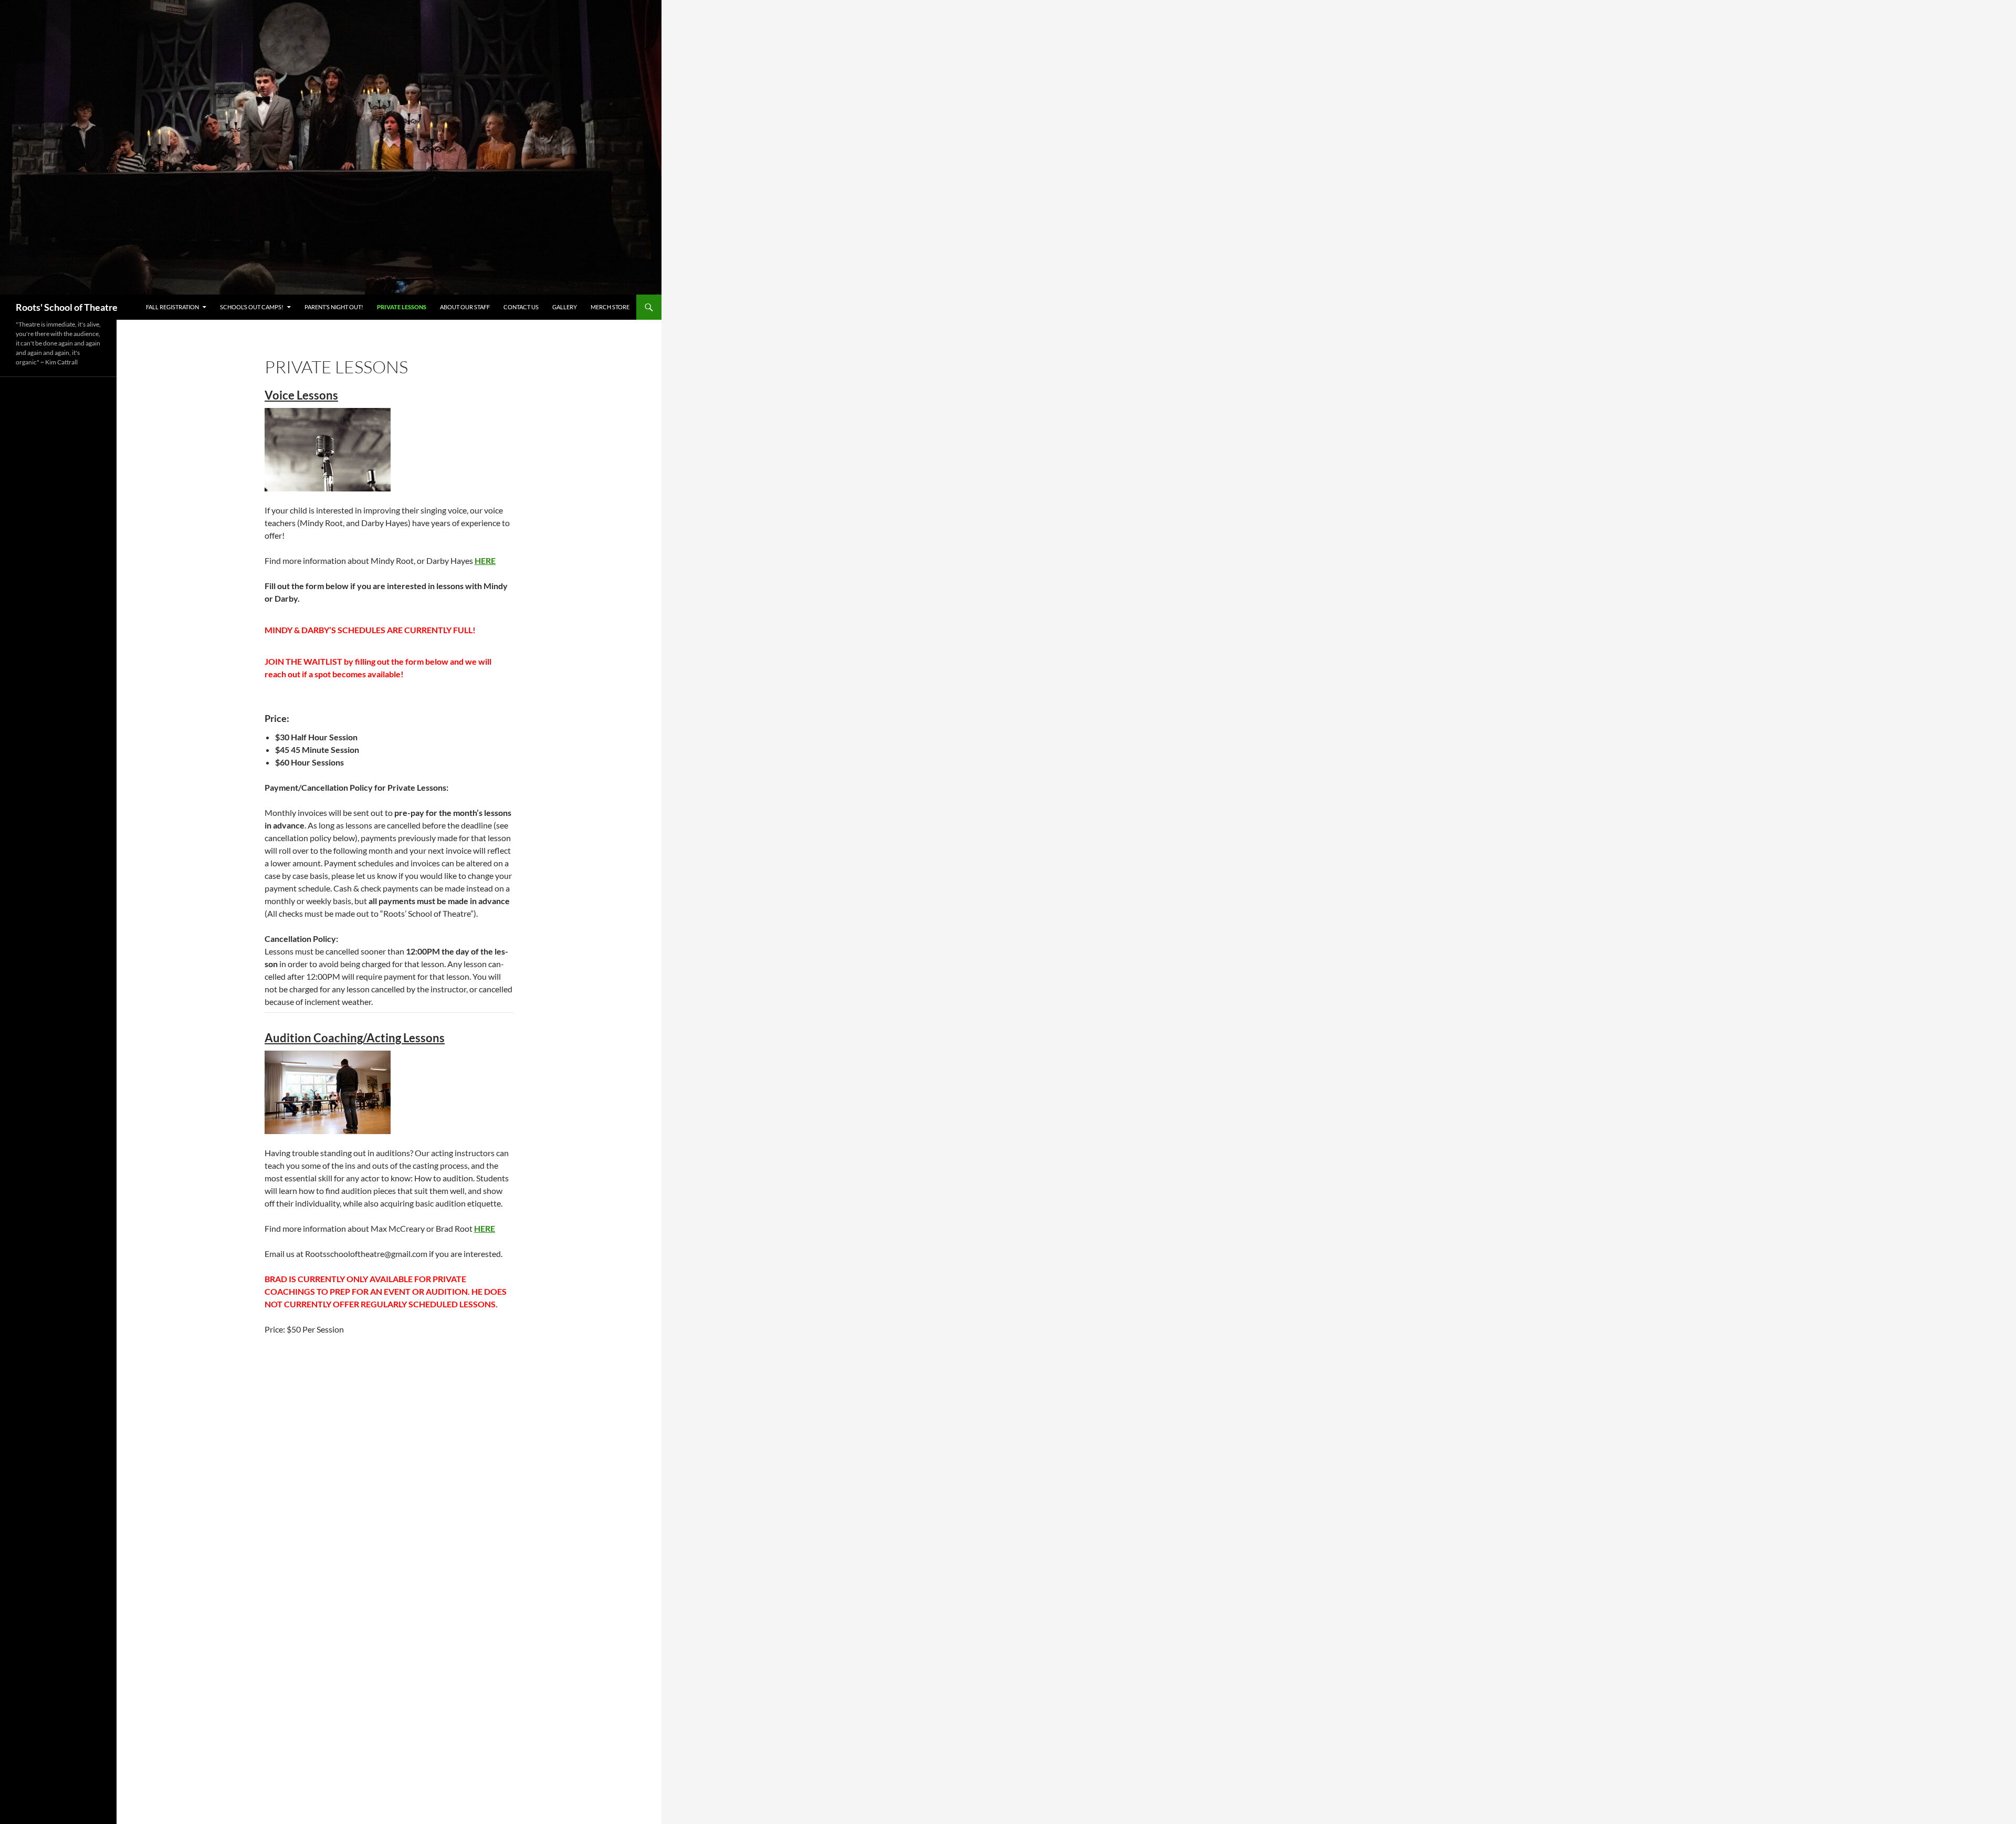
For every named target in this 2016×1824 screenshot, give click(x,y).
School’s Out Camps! (252, 307)
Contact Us (521, 307)
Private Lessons (402, 307)
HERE (485, 560)
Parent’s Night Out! (334, 307)
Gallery (565, 307)
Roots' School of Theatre (67, 307)
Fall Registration (172, 307)
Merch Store (610, 307)
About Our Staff (465, 307)
